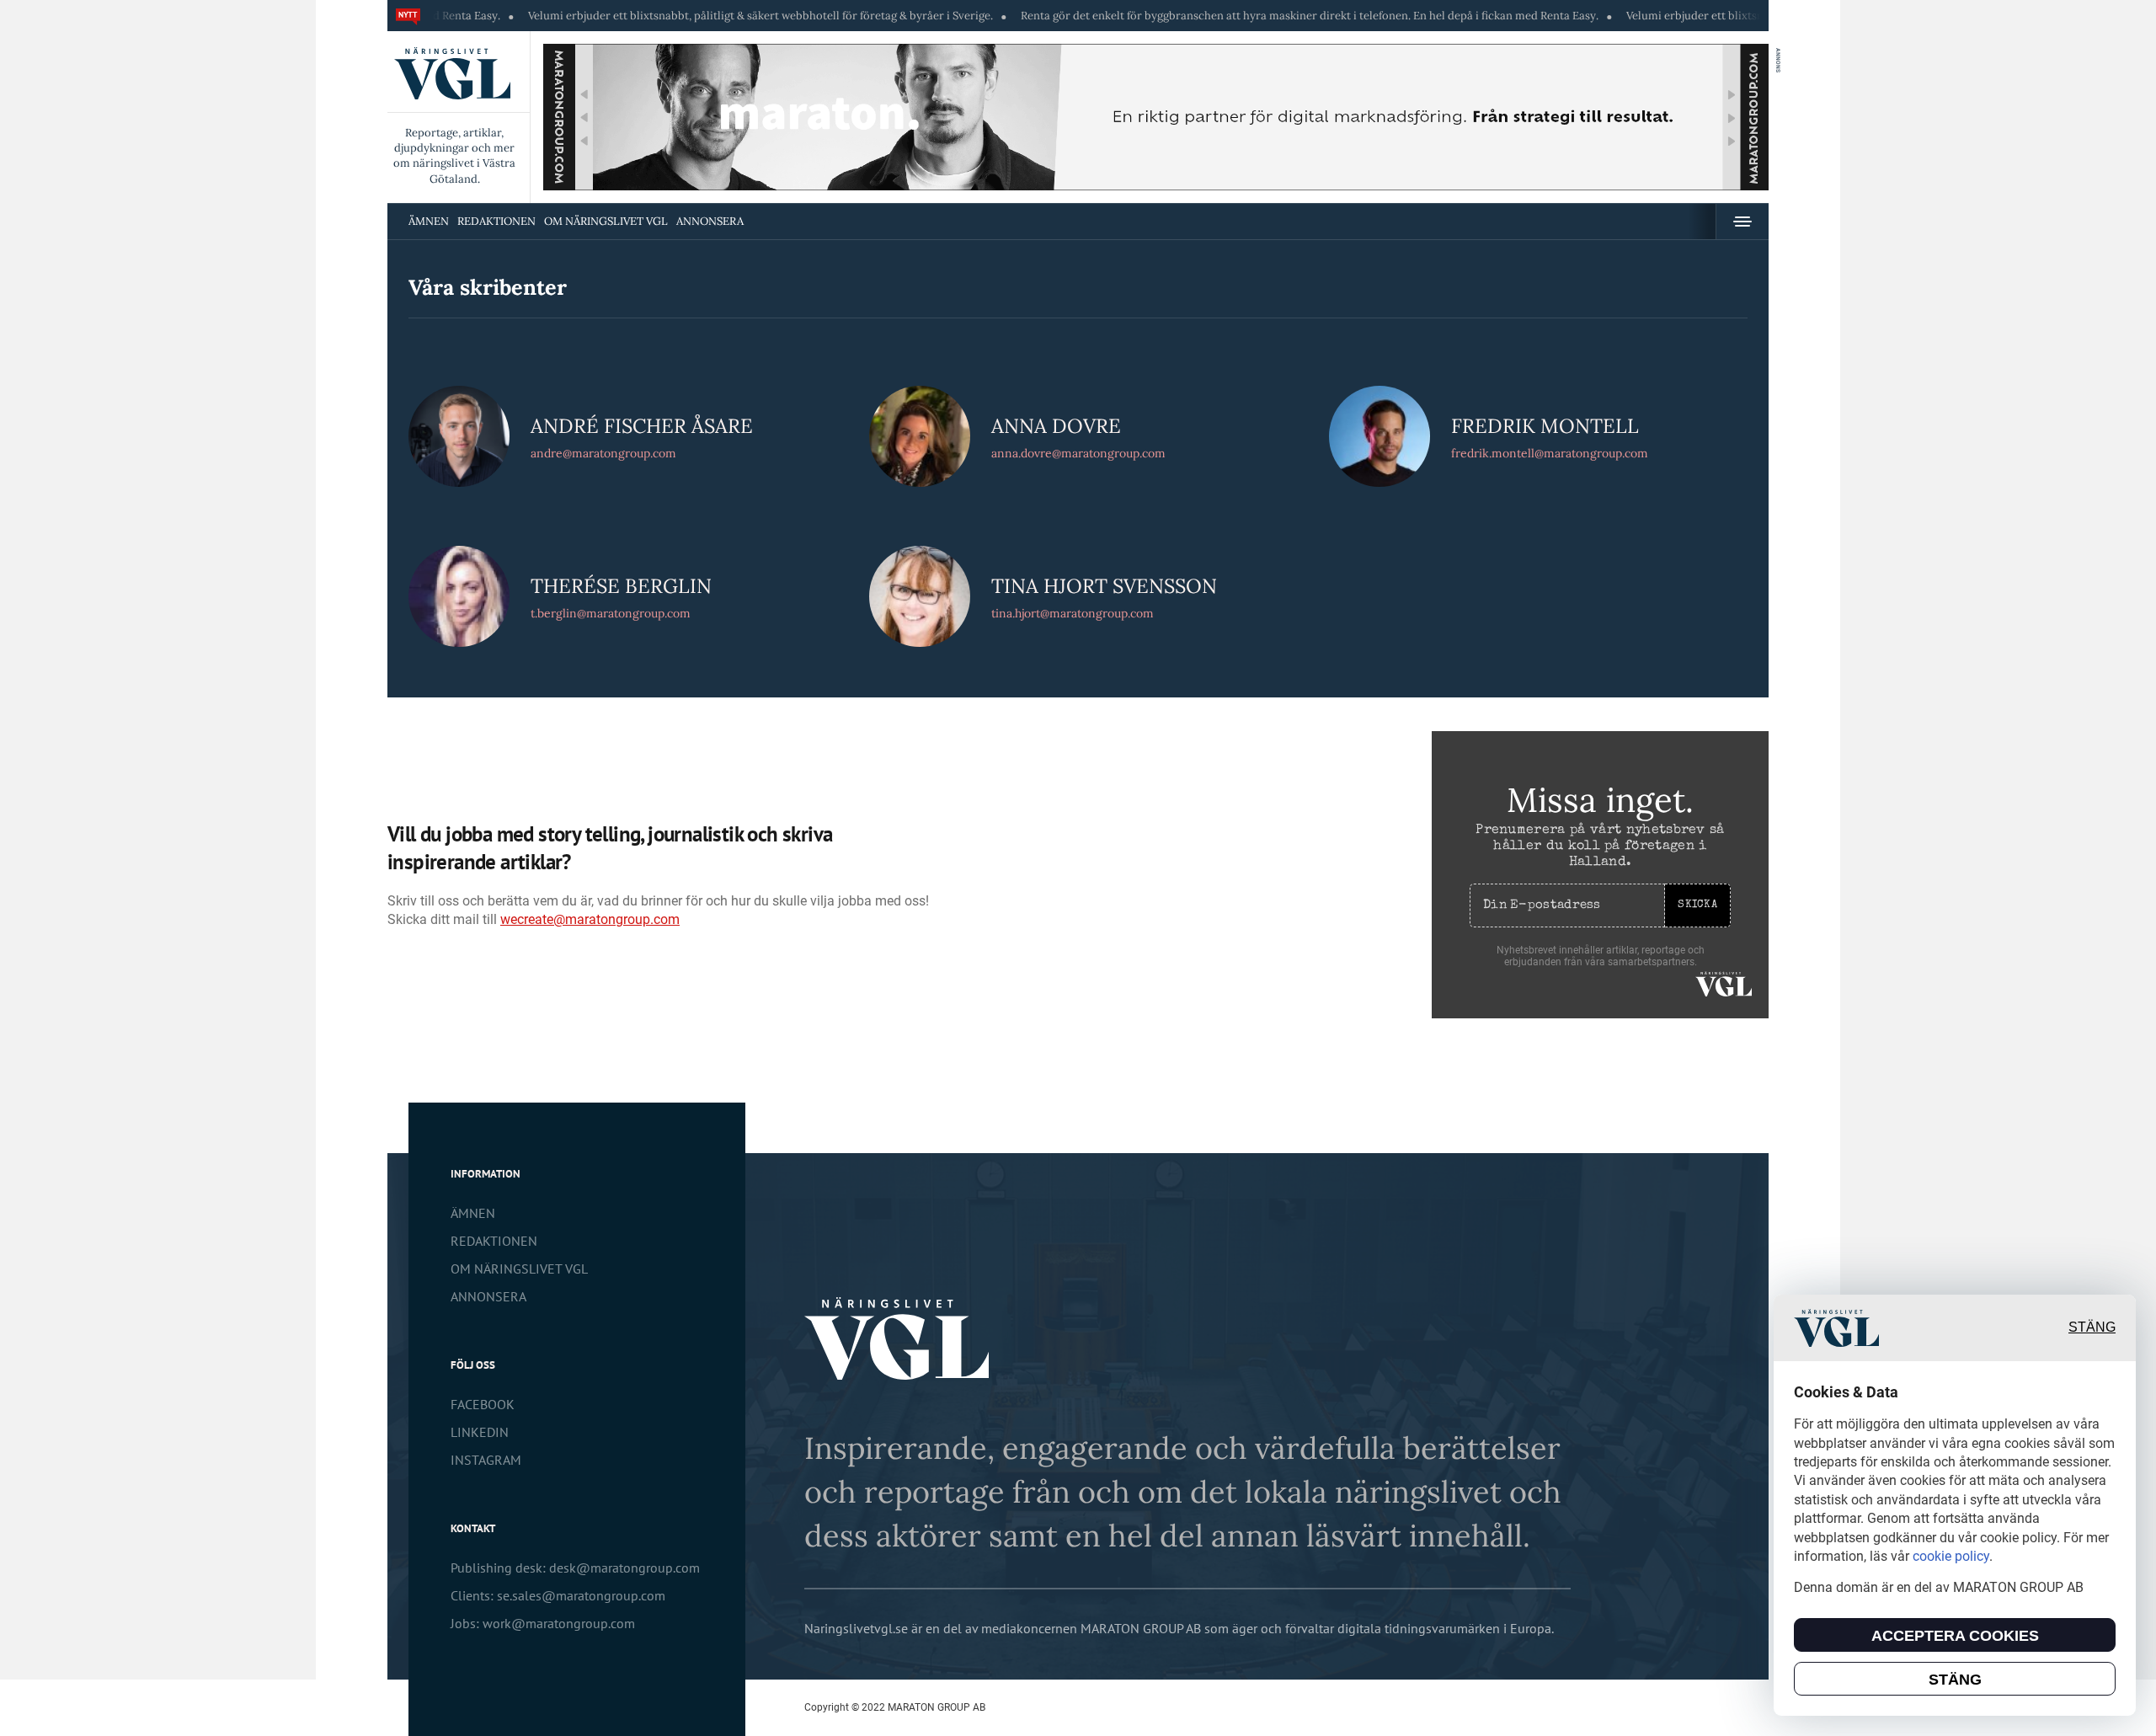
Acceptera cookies (1955, 1636)
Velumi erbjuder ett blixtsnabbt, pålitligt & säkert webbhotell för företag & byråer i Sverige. (680, 16)
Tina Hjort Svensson (1104, 585)
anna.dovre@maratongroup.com (1078, 453)
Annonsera (710, 221)
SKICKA (1697, 905)
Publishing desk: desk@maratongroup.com (575, 1568)
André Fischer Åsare (642, 425)
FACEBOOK (483, 1404)
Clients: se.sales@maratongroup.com (558, 1595)
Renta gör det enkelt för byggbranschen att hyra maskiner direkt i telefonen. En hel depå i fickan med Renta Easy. (1230, 16)
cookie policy (1951, 1556)
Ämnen (429, 221)
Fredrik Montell (1545, 425)
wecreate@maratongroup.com (590, 919)
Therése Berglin (621, 585)
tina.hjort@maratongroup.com (1073, 613)
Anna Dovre (1056, 425)
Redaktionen (496, 221)
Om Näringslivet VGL (606, 221)
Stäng (2092, 1328)
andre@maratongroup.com (603, 453)
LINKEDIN (480, 1432)
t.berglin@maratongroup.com (611, 613)
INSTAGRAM (486, 1460)
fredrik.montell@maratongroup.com (1550, 453)
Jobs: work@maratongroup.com (543, 1623)
